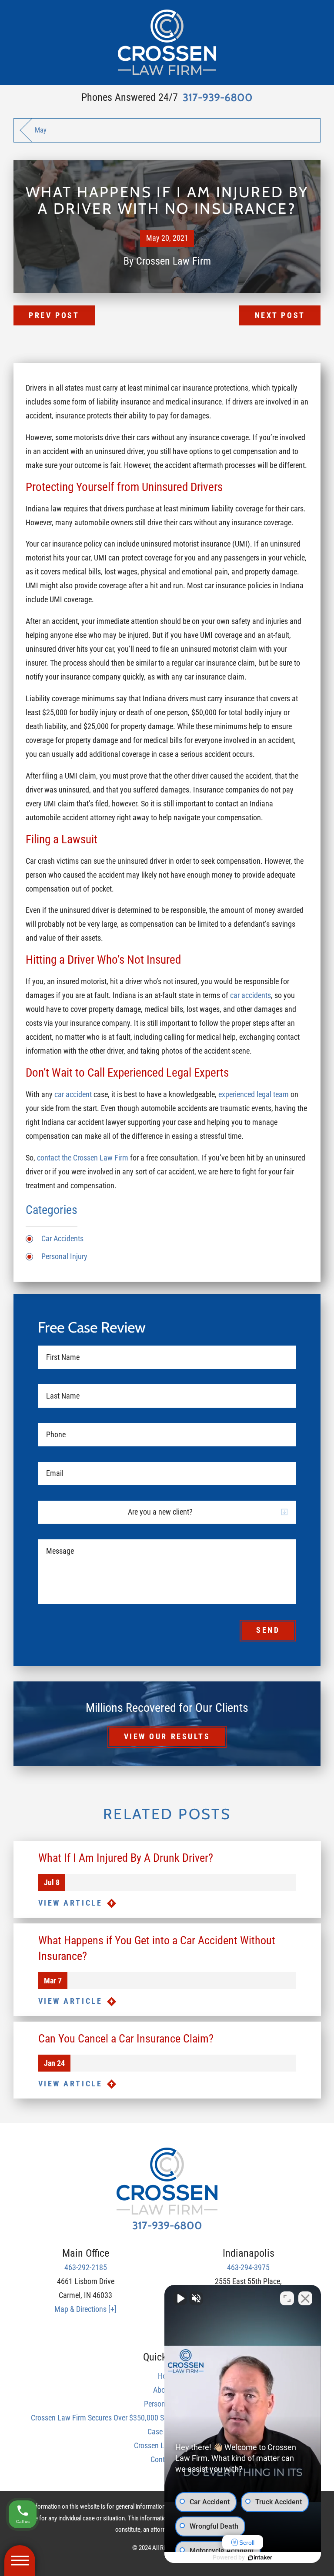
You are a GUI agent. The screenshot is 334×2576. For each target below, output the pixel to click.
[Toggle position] (287, 2298)
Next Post (280, 315)
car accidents (250, 995)
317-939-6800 (218, 98)
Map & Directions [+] (85, 2309)
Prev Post (54, 315)
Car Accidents (62, 1239)
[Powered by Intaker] (260, 2558)
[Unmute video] (180, 2298)
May (41, 130)
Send (268, 1630)
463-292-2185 (86, 2268)
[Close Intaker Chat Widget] (305, 2298)
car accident (73, 1094)
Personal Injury (64, 1257)
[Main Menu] (20, 2561)
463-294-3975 (248, 2268)
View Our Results (167, 1737)
